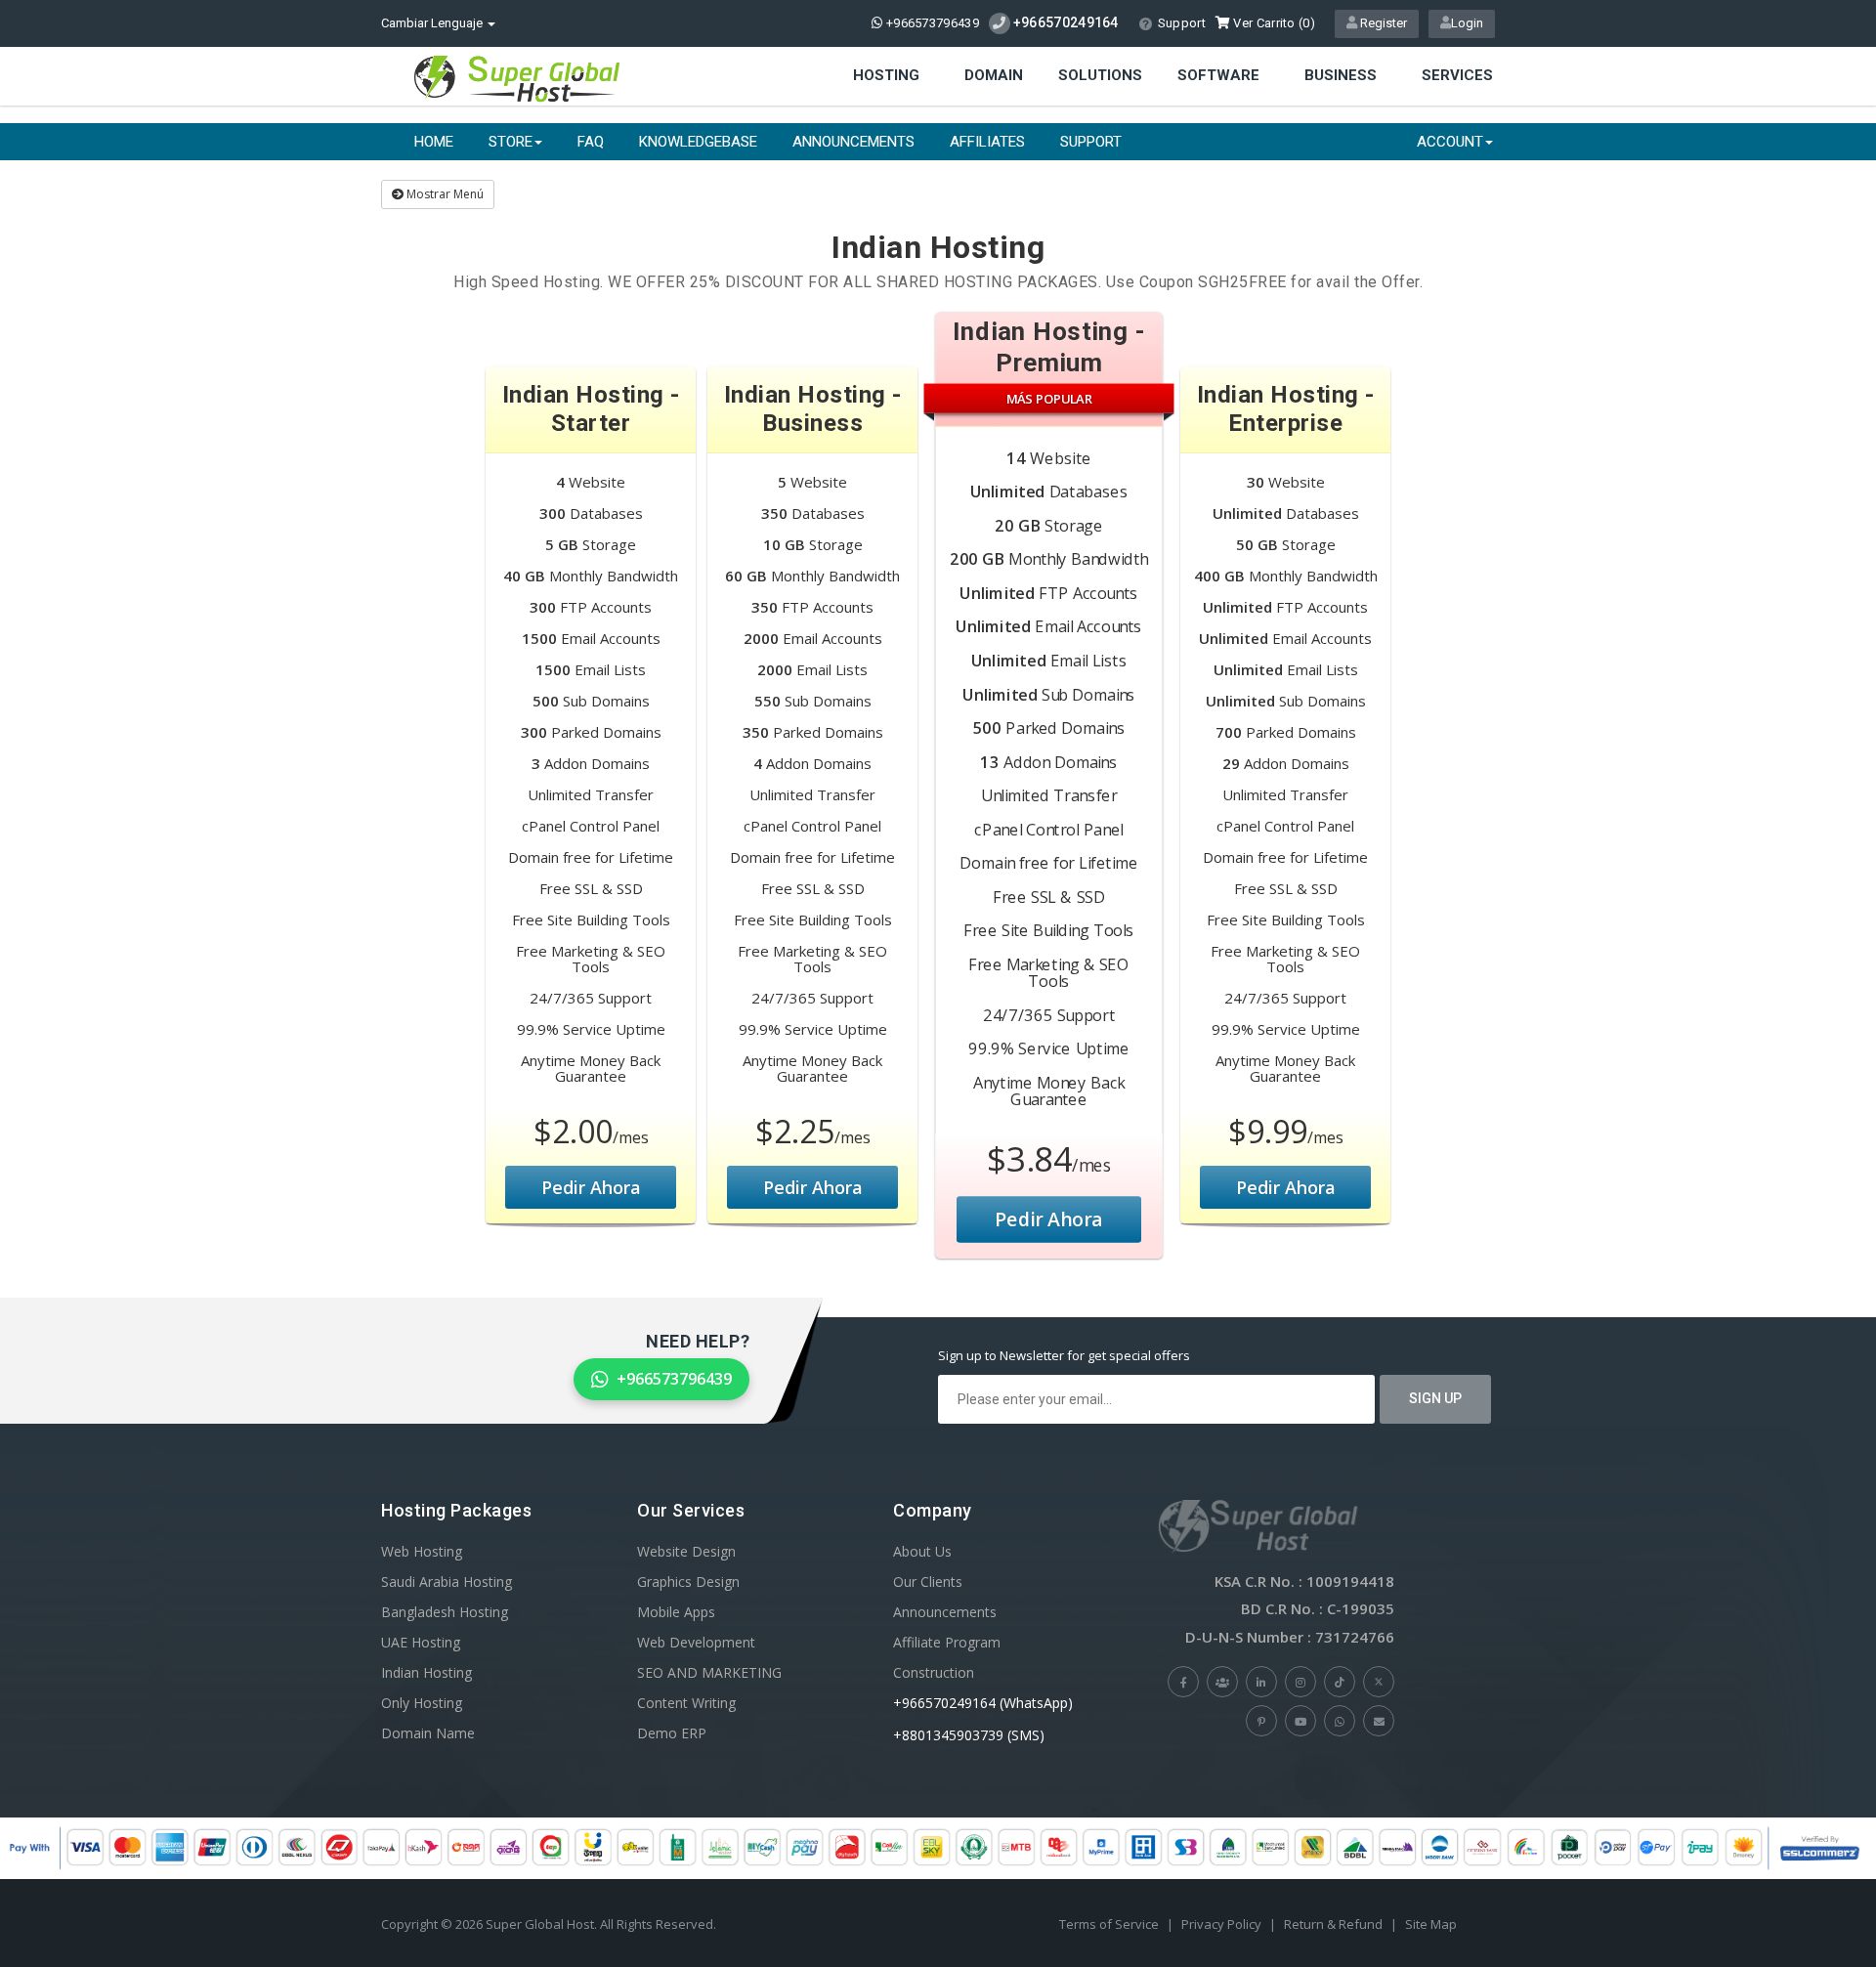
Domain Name (428, 1733)
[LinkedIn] (1261, 1682)
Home (434, 142)
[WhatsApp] (1340, 1721)
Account (1450, 142)
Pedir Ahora (591, 1187)
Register (1382, 23)
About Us (922, 1551)
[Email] (1379, 1721)
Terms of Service (1109, 1924)
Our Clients (928, 1582)
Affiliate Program (947, 1642)
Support (1182, 23)
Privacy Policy (1221, 1924)
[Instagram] (1300, 1682)
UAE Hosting (421, 1642)
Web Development (696, 1642)
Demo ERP (672, 1733)
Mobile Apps (676, 1612)
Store (511, 142)
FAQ (591, 142)
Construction (934, 1672)
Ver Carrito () (1273, 23)
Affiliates (987, 142)
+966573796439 (931, 23)
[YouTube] (1300, 1721)
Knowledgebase (698, 142)
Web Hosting (422, 1551)
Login (1467, 23)
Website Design (686, 1551)
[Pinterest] (1261, 1721)
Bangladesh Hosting (445, 1612)
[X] (1379, 1682)
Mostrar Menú (444, 194)
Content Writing (686, 1703)
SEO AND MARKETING (709, 1672)
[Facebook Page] (1183, 1682)
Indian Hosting (426, 1672)
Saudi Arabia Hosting (447, 1582)
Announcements (853, 142)
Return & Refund (1333, 1924)
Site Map (1431, 1924)
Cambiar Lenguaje (433, 23)
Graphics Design (688, 1582)
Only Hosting (422, 1703)
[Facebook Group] (1222, 1682)
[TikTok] (1340, 1682)
